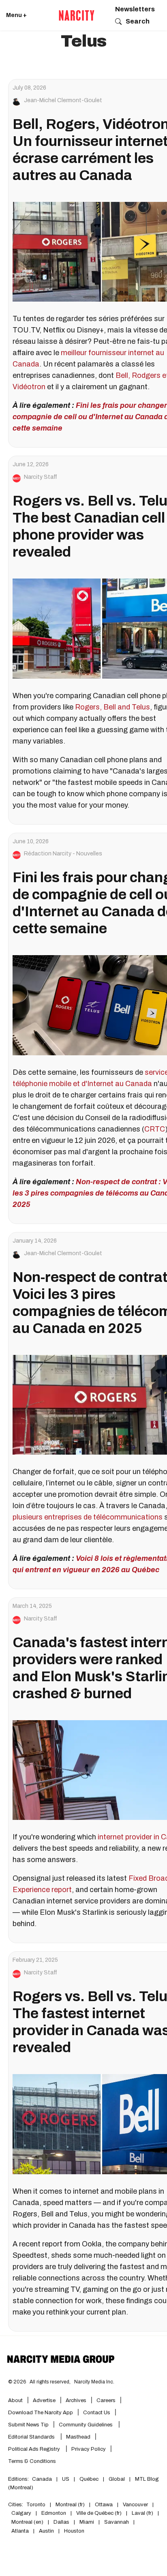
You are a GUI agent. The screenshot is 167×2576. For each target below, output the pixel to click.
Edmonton (54, 2513)
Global (117, 2479)
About (15, 2400)
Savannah (117, 2522)
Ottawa (104, 2505)
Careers (106, 2400)
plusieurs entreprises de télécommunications (88, 1517)
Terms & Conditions (32, 2461)
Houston (74, 2531)
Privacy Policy (89, 2449)
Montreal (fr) (70, 2505)
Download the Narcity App (41, 2413)
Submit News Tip (28, 2425)
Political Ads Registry (35, 2449)
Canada (42, 2479)
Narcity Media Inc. (94, 2382)
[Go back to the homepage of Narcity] (77, 15)
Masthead (78, 2437)
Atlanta (20, 2531)
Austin (46, 2531)
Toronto (36, 2505)
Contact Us (97, 2413)
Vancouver (135, 2505)
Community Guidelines (86, 2425)
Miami (87, 2522)
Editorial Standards (32, 2437)
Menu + (16, 15)
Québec (89, 2479)
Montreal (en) (27, 2522)
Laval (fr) (142, 2513)
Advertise (44, 2400)
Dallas (61, 2522)
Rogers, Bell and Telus (112, 707)
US (66, 2479)
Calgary (21, 2513)
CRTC (155, 1129)
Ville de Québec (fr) (99, 2513)
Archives (76, 2400)
